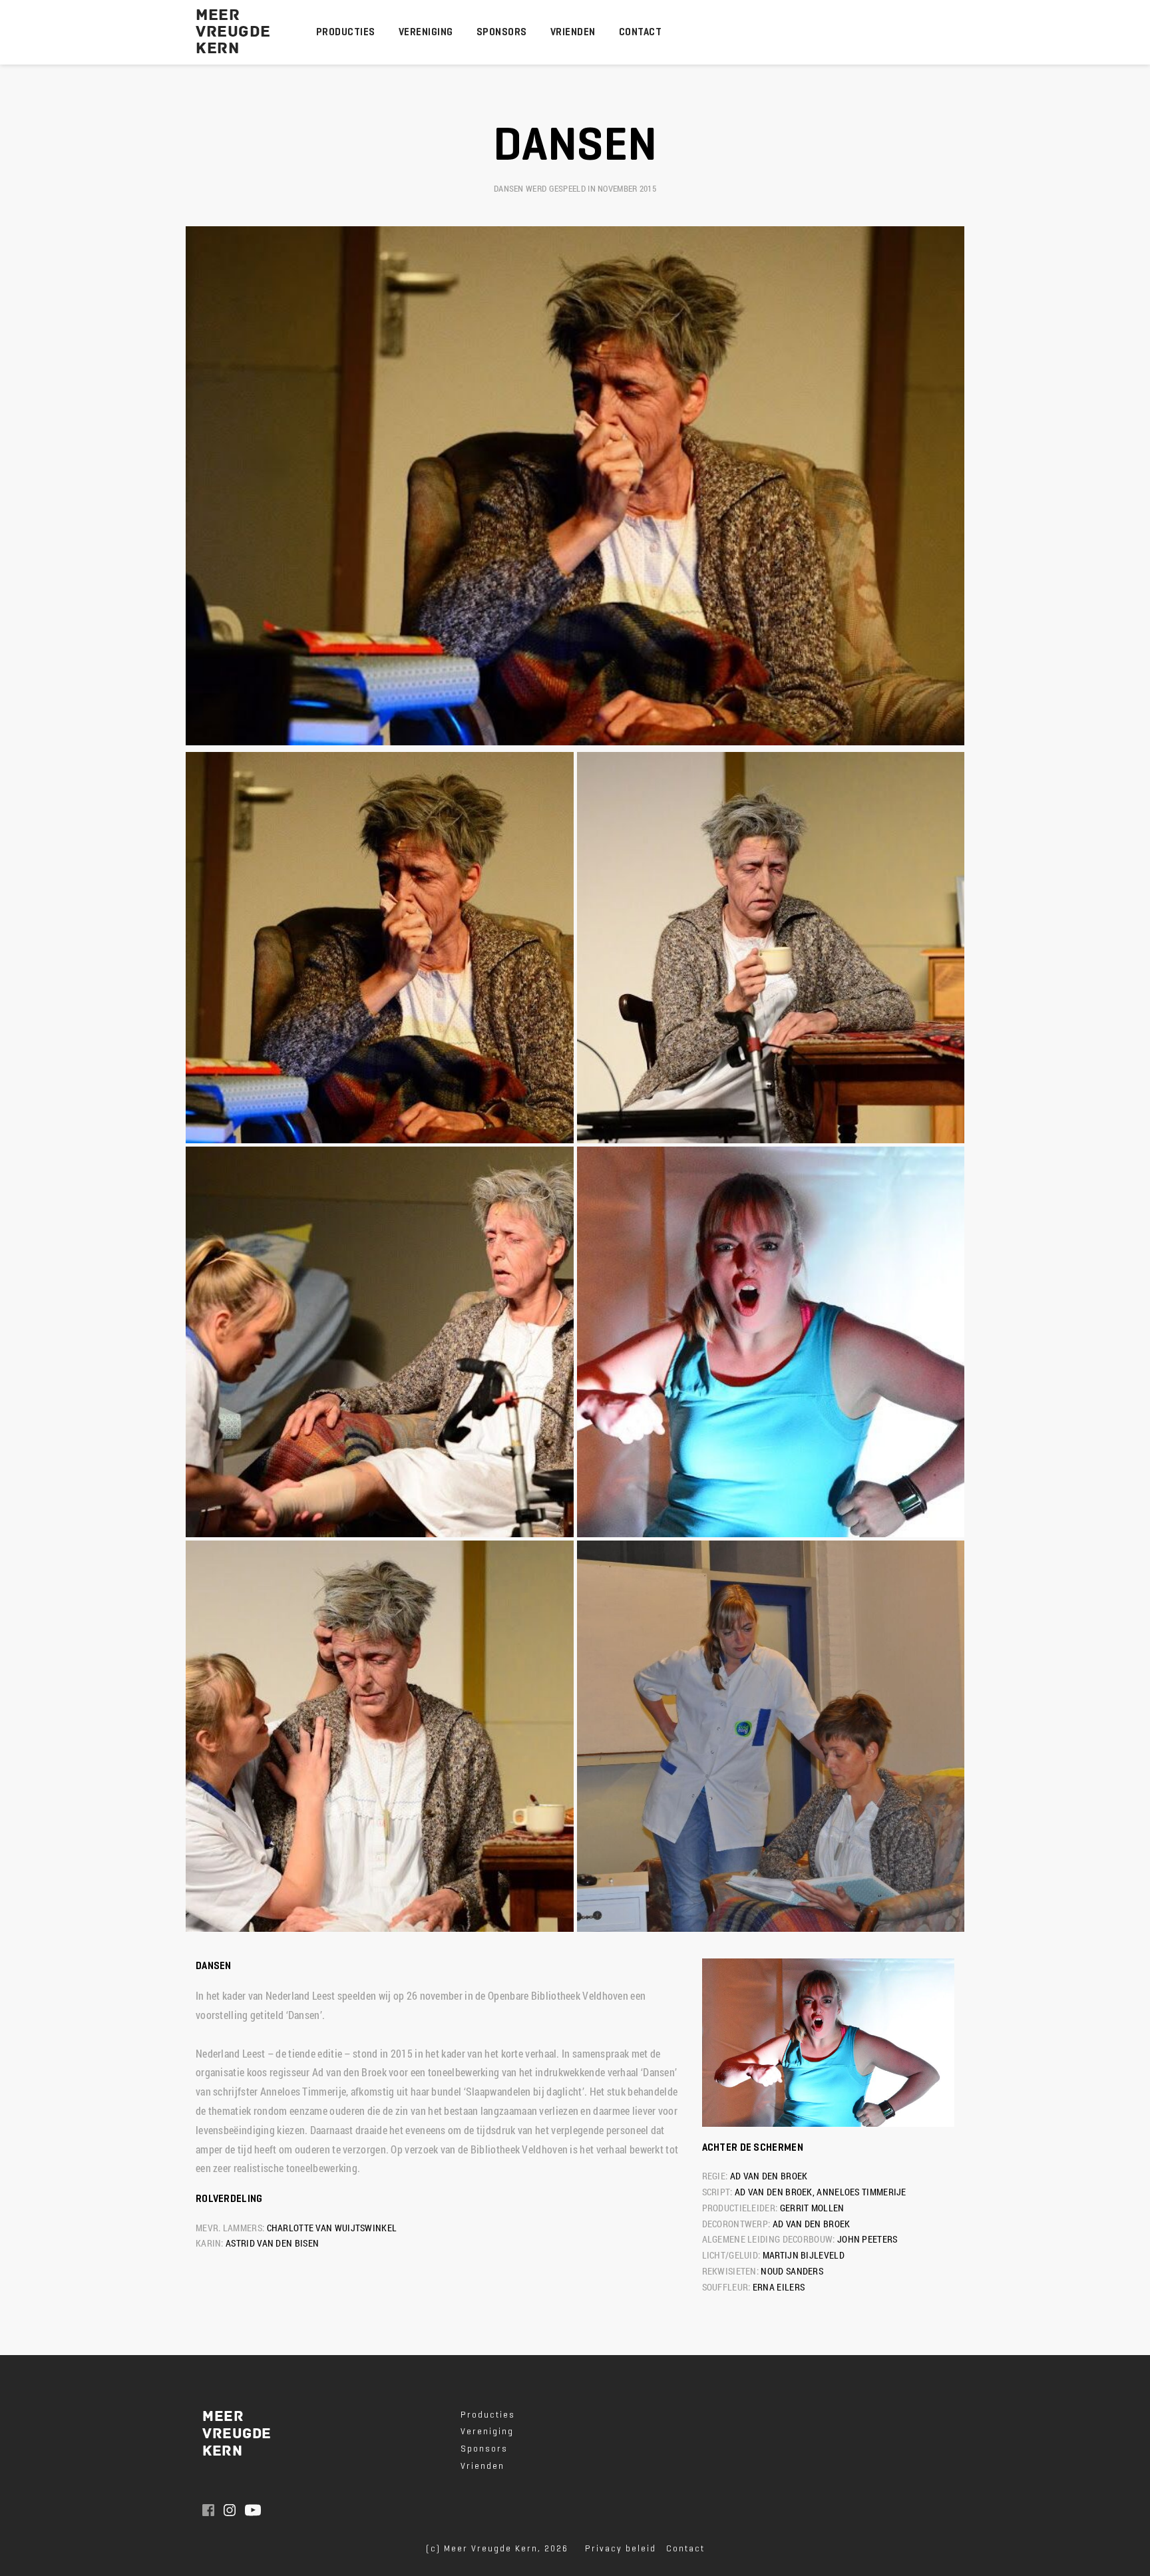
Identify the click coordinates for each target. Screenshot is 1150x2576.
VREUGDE (233, 32)
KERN (220, 49)
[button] (380, 948)
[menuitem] (346, 32)
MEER (218, 15)
